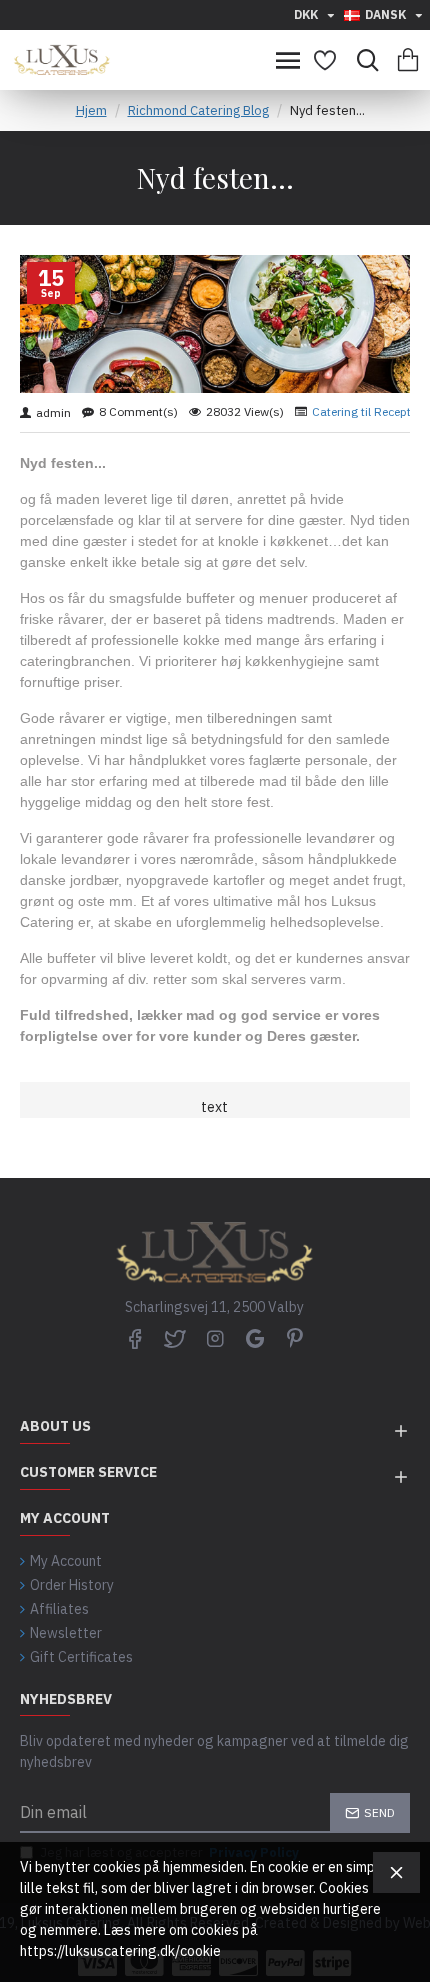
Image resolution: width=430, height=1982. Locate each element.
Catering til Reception (370, 411)
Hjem (91, 110)
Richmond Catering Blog (198, 110)
